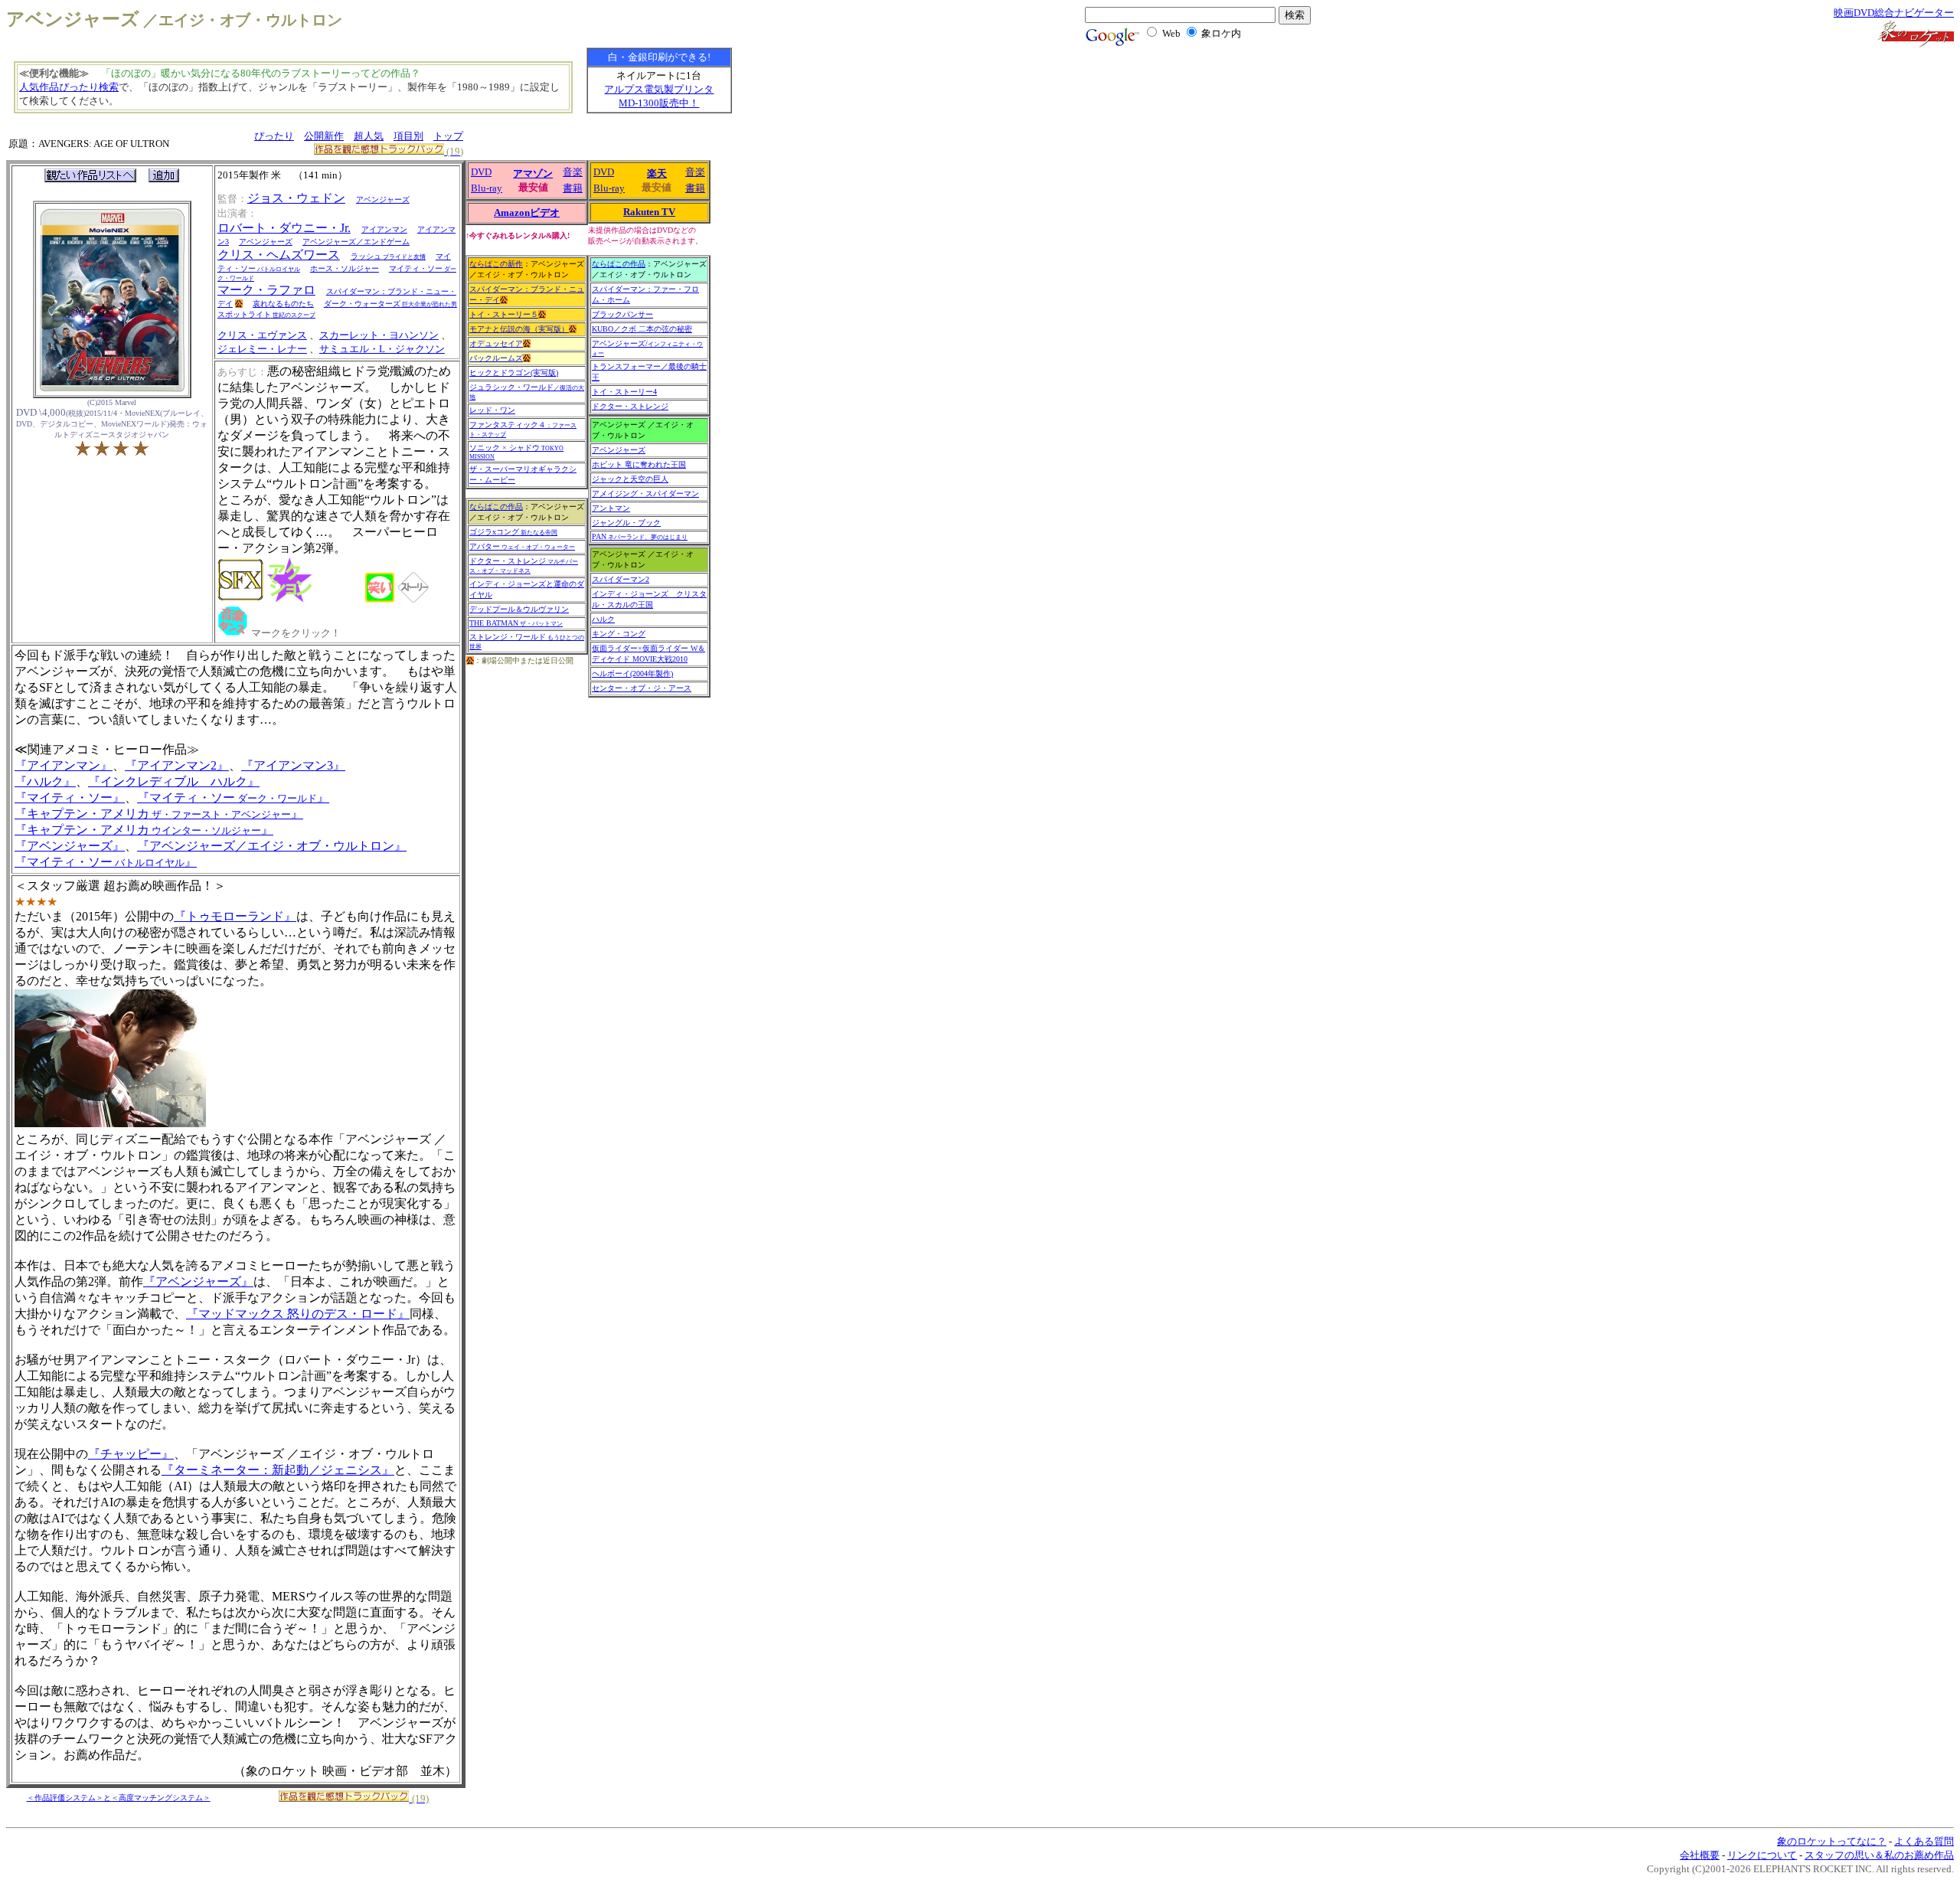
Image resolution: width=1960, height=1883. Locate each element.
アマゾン (533, 173)
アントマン (611, 508)
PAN (640, 536)
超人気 (369, 136)
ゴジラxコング (513, 532)
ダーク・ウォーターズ (390, 304)
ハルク (603, 619)
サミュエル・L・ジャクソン (382, 349)
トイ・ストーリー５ (504, 314)
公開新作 (324, 136)
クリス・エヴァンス (262, 335)
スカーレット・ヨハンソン (379, 335)
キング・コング (619, 634)
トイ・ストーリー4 (624, 392)
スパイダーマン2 (621, 579)
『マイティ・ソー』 (70, 798)
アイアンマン (384, 229)
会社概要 (1700, 1855)
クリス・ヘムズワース (279, 255)
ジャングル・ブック (626, 523)
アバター (522, 546)
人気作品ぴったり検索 (69, 87)
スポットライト (266, 314)
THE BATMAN (516, 623)
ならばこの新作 (496, 264)
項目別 (408, 136)
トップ (448, 136)
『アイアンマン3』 (293, 765)
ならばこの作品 (496, 507)
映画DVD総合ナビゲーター (1894, 13)
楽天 (657, 173)
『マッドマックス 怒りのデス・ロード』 (298, 1314)
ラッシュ (388, 256)
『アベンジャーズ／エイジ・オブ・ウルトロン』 (272, 846)
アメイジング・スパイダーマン (645, 494)
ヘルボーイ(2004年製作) (632, 673)
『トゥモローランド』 (235, 916)
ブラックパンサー (622, 314)
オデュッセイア (496, 343)
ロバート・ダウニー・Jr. (284, 228)
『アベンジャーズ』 (70, 846)
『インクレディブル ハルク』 (174, 781)
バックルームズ (496, 358)
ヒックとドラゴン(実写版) (514, 373)
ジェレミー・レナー (262, 349)
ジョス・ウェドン (296, 198)
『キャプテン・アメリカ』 (159, 814)
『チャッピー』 (131, 1454)
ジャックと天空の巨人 (630, 479)
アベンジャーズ (383, 199)
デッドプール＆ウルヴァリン (519, 609)
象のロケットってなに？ (1832, 1841)
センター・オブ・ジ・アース (642, 688)
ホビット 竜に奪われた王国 (639, 464)
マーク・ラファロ (266, 290)
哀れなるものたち (283, 304)
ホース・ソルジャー (345, 268)
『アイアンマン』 (64, 765)
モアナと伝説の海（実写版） (519, 329)
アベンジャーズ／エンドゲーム (356, 242)
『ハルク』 (45, 781)
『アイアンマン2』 (177, 765)
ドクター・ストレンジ (524, 566)
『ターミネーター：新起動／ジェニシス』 (278, 1470)
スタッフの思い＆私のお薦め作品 (1879, 1855)
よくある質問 (1924, 1841)
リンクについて (1762, 1855)
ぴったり (274, 136)
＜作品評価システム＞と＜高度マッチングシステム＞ (119, 1798)
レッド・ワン (492, 410)
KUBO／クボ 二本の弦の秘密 (642, 329)
